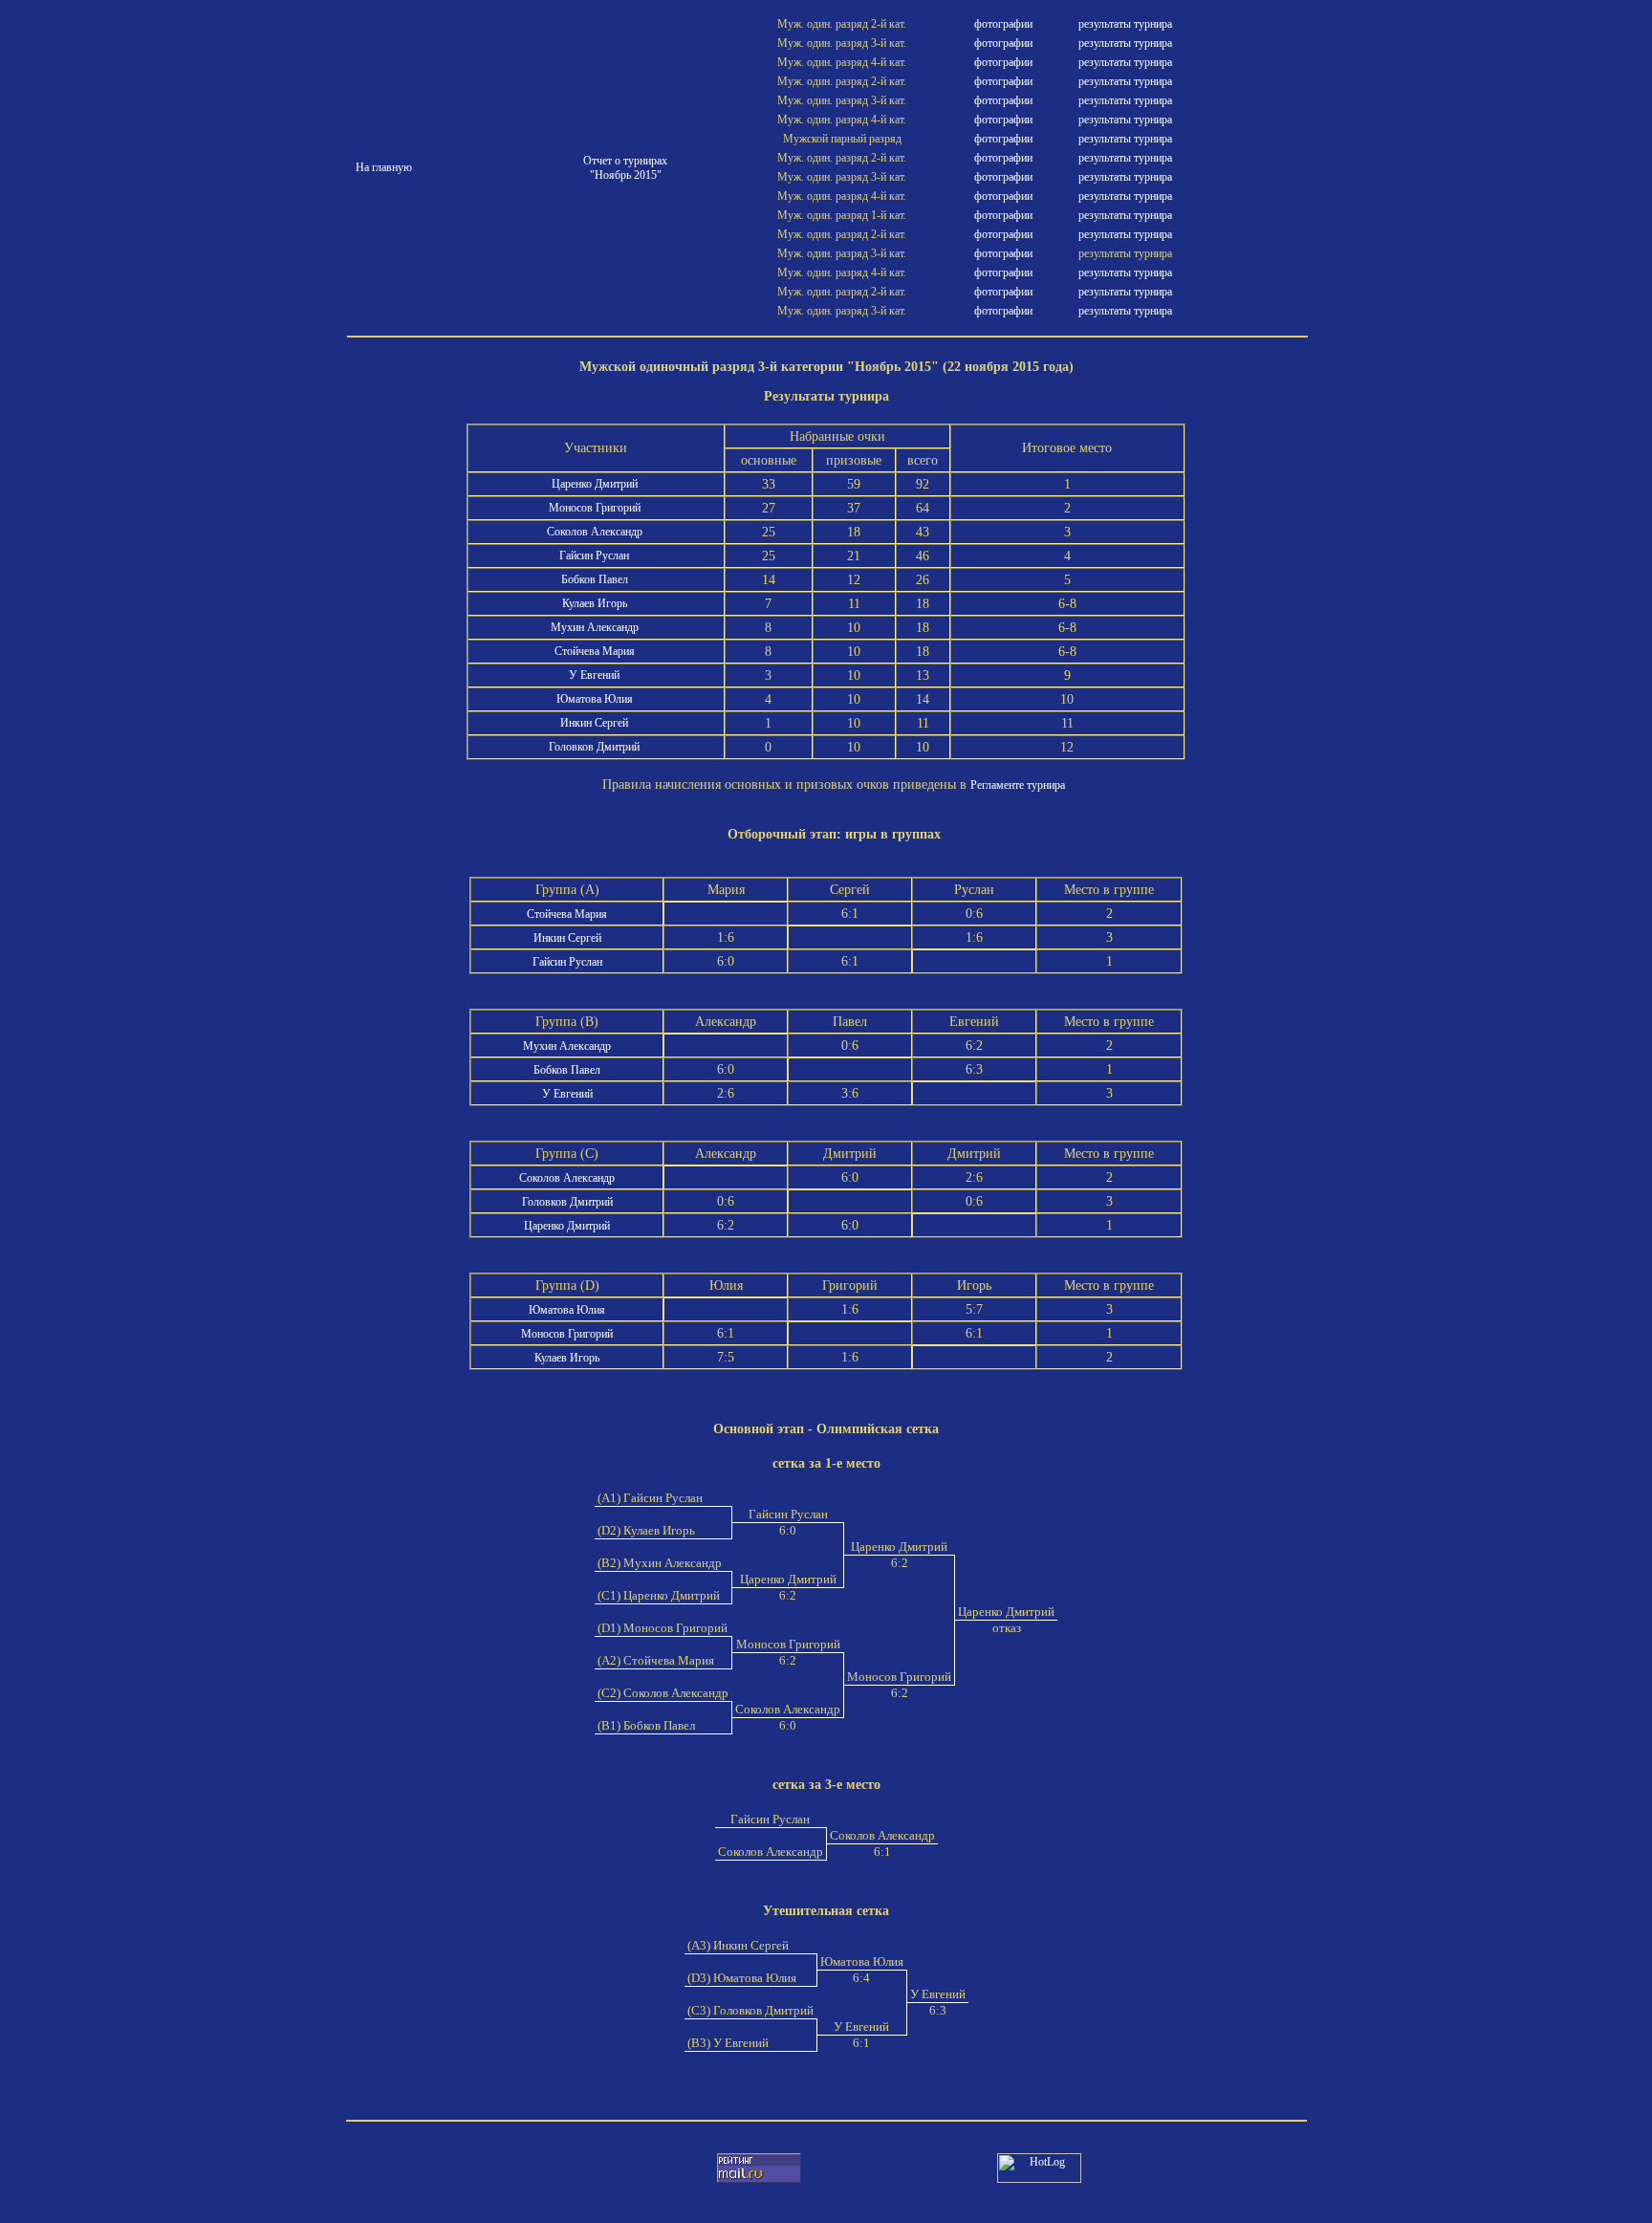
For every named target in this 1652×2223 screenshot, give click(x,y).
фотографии (1003, 24)
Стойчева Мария (596, 651)
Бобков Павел (596, 579)
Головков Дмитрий (596, 747)
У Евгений (596, 675)
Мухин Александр (596, 627)
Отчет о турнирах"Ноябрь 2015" (625, 168)
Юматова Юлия (596, 699)
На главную (384, 167)
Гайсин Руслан (596, 556)
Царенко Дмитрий (596, 484)
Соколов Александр (596, 532)
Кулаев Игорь (596, 603)
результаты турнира (1125, 24)
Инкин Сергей (596, 723)
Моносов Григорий (596, 508)
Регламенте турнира (1018, 785)
